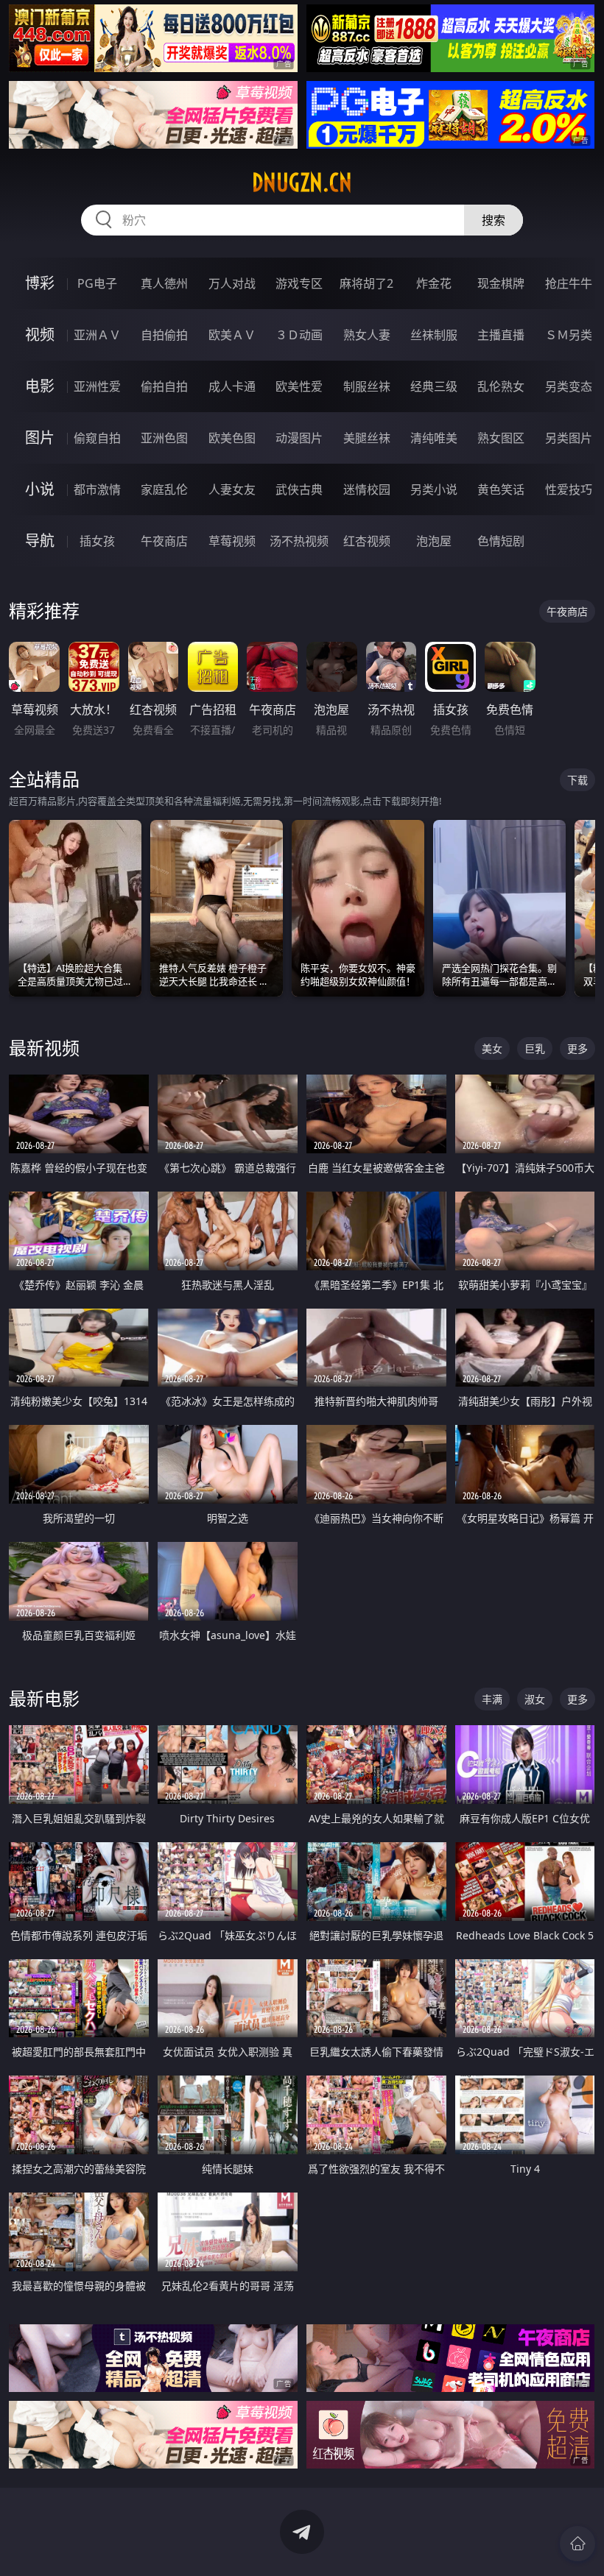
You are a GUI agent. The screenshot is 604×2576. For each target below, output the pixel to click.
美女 (492, 1048)
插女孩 (97, 541)
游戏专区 (299, 283)
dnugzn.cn (302, 183)
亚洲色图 (164, 438)
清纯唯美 (434, 438)
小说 (40, 489)
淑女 (535, 1699)
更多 (577, 1048)
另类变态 (569, 386)
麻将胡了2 (366, 283)
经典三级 (434, 386)
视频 (40, 335)
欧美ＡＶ (232, 335)
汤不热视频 (299, 541)
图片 (40, 438)
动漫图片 (299, 438)
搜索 (494, 220)
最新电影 (44, 1698)
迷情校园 (367, 489)
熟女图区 (501, 438)
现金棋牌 (501, 283)
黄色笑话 (501, 489)
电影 (40, 386)
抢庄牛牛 (569, 283)
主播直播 (501, 335)
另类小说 (434, 489)
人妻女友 (232, 489)
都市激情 (97, 489)
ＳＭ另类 (569, 335)
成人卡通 (232, 386)
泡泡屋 (434, 541)
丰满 (492, 1699)
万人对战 (232, 283)
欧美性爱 (299, 386)
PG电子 (97, 283)
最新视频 (44, 1048)
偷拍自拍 (164, 386)
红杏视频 (367, 541)
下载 (577, 780)
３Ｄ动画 (299, 335)
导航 (40, 541)
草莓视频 (232, 541)
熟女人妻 (367, 335)
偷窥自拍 (97, 438)
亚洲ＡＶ (97, 335)
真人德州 (164, 283)
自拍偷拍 (164, 335)
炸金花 (434, 283)
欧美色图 (232, 438)
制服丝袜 (367, 386)
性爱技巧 (569, 489)
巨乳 (535, 1048)
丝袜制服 (434, 335)
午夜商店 (164, 541)
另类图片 (569, 438)
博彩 (40, 283)
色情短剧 (501, 541)
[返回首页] (577, 2544)
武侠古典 (299, 489)
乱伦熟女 (501, 386)
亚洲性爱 (97, 386)
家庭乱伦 (164, 489)
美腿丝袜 (367, 438)
